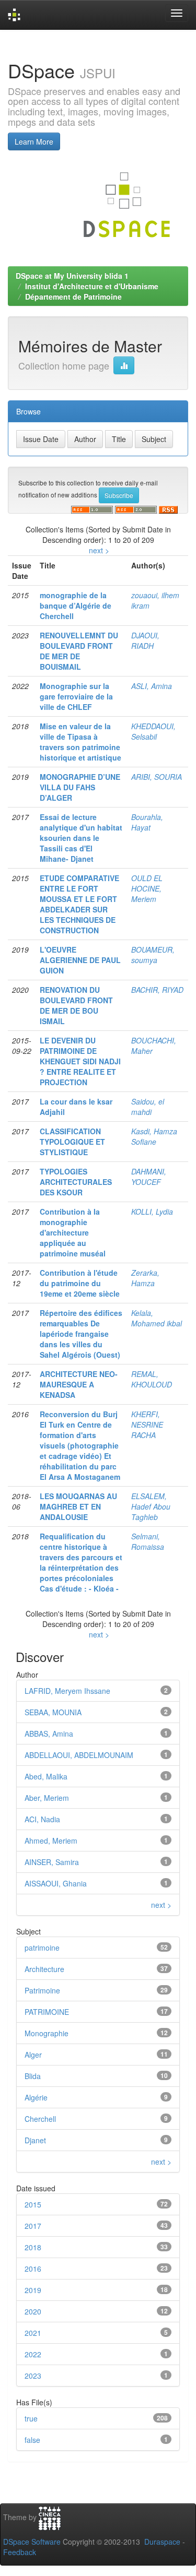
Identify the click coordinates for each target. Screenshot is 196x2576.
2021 (33, 2333)
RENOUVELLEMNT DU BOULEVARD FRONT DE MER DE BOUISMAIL (79, 651)
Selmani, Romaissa (148, 1541)
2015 (33, 2204)
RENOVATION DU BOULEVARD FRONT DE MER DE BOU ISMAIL (76, 1005)
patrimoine (42, 1948)
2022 (33, 2354)
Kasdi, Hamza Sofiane (154, 1136)
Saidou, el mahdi (148, 1107)
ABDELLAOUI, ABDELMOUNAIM (79, 1755)
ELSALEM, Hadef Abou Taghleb (151, 1506)
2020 (33, 2311)
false (32, 2440)
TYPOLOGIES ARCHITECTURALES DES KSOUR (76, 1182)
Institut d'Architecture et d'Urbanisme (92, 286)
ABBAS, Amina (49, 1734)
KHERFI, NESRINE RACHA (147, 1424)
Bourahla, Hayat (147, 822)
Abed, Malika (46, 1776)
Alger (33, 2055)
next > (99, 550)
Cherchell (40, 2119)
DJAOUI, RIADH (145, 640)
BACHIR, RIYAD (157, 990)
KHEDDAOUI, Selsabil (153, 731)
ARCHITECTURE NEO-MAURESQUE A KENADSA (79, 1384)
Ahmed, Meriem (51, 1841)
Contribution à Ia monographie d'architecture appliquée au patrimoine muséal (73, 1232)
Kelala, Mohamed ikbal (157, 1318)
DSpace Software (32, 2542)
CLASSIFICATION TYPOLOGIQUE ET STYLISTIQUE (72, 1142)
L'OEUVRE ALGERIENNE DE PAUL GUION (80, 960)
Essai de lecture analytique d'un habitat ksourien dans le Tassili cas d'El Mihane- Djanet (81, 838)
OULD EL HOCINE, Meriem (147, 888)
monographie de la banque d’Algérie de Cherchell (76, 606)
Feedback (20, 2552)
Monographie (47, 2033)
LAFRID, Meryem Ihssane (67, 1691)
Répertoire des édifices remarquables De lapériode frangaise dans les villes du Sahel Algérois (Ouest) (81, 1334)
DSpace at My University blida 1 (72, 276)
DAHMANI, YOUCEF (149, 1177)
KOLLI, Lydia (152, 1212)
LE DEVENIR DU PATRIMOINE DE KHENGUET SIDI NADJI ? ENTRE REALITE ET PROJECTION (80, 1061)
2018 (33, 2247)
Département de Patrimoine (73, 296)
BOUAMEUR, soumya (153, 955)
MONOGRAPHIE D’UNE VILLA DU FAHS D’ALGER (80, 787)
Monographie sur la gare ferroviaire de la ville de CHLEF (76, 696)
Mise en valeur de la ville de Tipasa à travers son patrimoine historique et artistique (80, 742)
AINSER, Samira (52, 1862)
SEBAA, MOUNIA (53, 1712)
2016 (33, 2269)
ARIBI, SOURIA (157, 777)
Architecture (44, 1969)
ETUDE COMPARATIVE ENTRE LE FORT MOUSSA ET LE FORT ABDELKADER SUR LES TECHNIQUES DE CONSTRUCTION (79, 904)
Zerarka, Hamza (145, 1278)
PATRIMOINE (47, 2012)
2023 (33, 2376)
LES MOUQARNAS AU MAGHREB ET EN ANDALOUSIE (78, 1506)
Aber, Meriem (47, 1798)
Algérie (36, 2097)
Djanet (35, 2140)
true (31, 2418)
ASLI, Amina (152, 686)
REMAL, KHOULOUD (152, 1379)
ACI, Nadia (42, 1819)
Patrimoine (42, 1990)
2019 (33, 2290)
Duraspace (162, 2542)
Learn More (34, 141)
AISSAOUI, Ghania (56, 1883)
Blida (33, 2076)
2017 (33, 2226)
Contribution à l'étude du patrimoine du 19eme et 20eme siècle (80, 1283)
